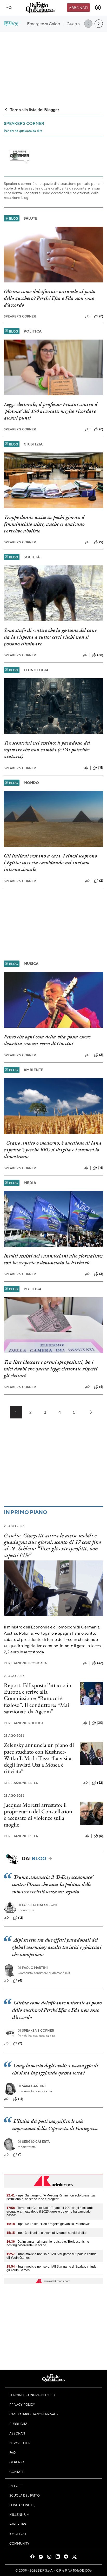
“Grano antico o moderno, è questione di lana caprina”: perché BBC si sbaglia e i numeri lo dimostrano (53, 1150)
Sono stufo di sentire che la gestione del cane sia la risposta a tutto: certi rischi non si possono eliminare (50, 637)
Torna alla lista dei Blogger (35, 109)
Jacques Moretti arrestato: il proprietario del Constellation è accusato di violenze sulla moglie (38, 1815)
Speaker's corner (20, 316)
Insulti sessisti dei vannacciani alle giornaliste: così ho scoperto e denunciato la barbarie (53, 1259)
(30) (100, 1723)
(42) (100, 1663)
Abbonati (78, 8)
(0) (101, 1836)
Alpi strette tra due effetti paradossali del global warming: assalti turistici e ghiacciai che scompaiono (57, 1947)
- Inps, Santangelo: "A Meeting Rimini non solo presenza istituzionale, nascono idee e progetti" (51, 2197)
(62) (100, 1783)
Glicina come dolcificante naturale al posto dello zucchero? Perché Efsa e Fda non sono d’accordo (50, 298)
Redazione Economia (25, 1663)
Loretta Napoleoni (37, 1905)
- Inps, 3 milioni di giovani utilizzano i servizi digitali (47, 2233)
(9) (101, 542)
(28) (100, 655)
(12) (21, 1918)
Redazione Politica (24, 1723)
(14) (21, 2099)
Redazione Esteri (22, 1783)
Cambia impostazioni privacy (34, 2414)
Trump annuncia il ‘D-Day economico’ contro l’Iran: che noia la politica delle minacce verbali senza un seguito (53, 1884)
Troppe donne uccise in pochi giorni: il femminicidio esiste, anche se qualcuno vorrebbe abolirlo (44, 524)
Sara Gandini (32, 2086)
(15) (101, 768)
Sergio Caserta (34, 2142)
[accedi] (98, 8)
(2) (101, 316)
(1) (20, 2154)
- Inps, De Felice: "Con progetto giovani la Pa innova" (48, 2224)
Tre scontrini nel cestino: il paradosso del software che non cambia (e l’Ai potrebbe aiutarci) (47, 749)
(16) (101, 1168)
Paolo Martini (33, 1968)
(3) (101, 1274)
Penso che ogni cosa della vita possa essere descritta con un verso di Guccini (47, 1040)
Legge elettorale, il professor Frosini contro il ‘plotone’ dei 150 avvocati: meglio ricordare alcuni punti (51, 411)
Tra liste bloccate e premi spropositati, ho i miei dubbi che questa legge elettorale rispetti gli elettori (51, 1369)
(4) (101, 1387)
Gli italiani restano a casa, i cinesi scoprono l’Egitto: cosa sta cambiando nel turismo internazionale (51, 862)
